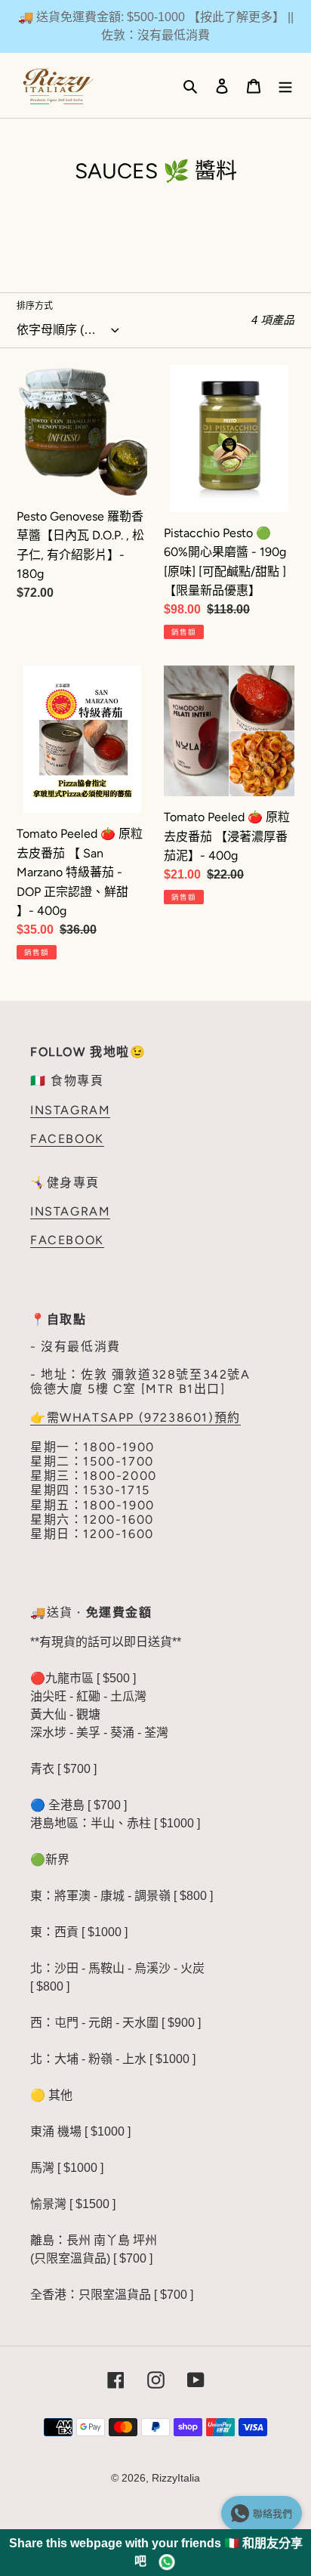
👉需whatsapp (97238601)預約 (135, 1418)
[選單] (285, 85)
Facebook (67, 1139)
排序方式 (35, 306)
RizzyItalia (176, 2478)
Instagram (70, 1110)
